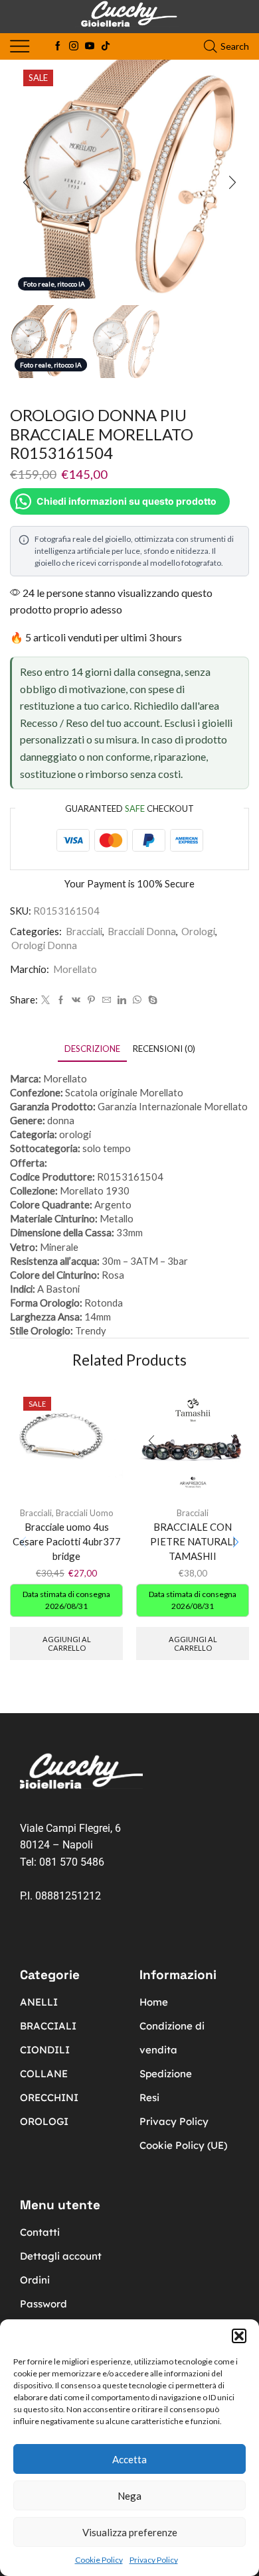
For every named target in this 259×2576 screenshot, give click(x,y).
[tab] (92, 1049)
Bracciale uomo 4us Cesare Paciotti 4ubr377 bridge (67, 1541)
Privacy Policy (154, 2560)
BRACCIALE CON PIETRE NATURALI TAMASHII (193, 1541)
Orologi (198, 931)
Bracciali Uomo (85, 1513)
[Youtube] (90, 46)
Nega (129, 2496)
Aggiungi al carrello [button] (67, 1643)
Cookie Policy (99, 2560)
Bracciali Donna (142, 931)
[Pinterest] (91, 1000)
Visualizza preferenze (130, 2532)
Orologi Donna (44, 945)
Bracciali (84, 931)
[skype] (151, 1000)
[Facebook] (58, 46)
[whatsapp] (137, 1000)
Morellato (75, 969)
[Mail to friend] (107, 1000)
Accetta (129, 2459)
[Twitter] (45, 1000)
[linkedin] (122, 1000)
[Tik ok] (106, 46)
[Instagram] (74, 46)
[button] (239, 2336)
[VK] (76, 1000)
